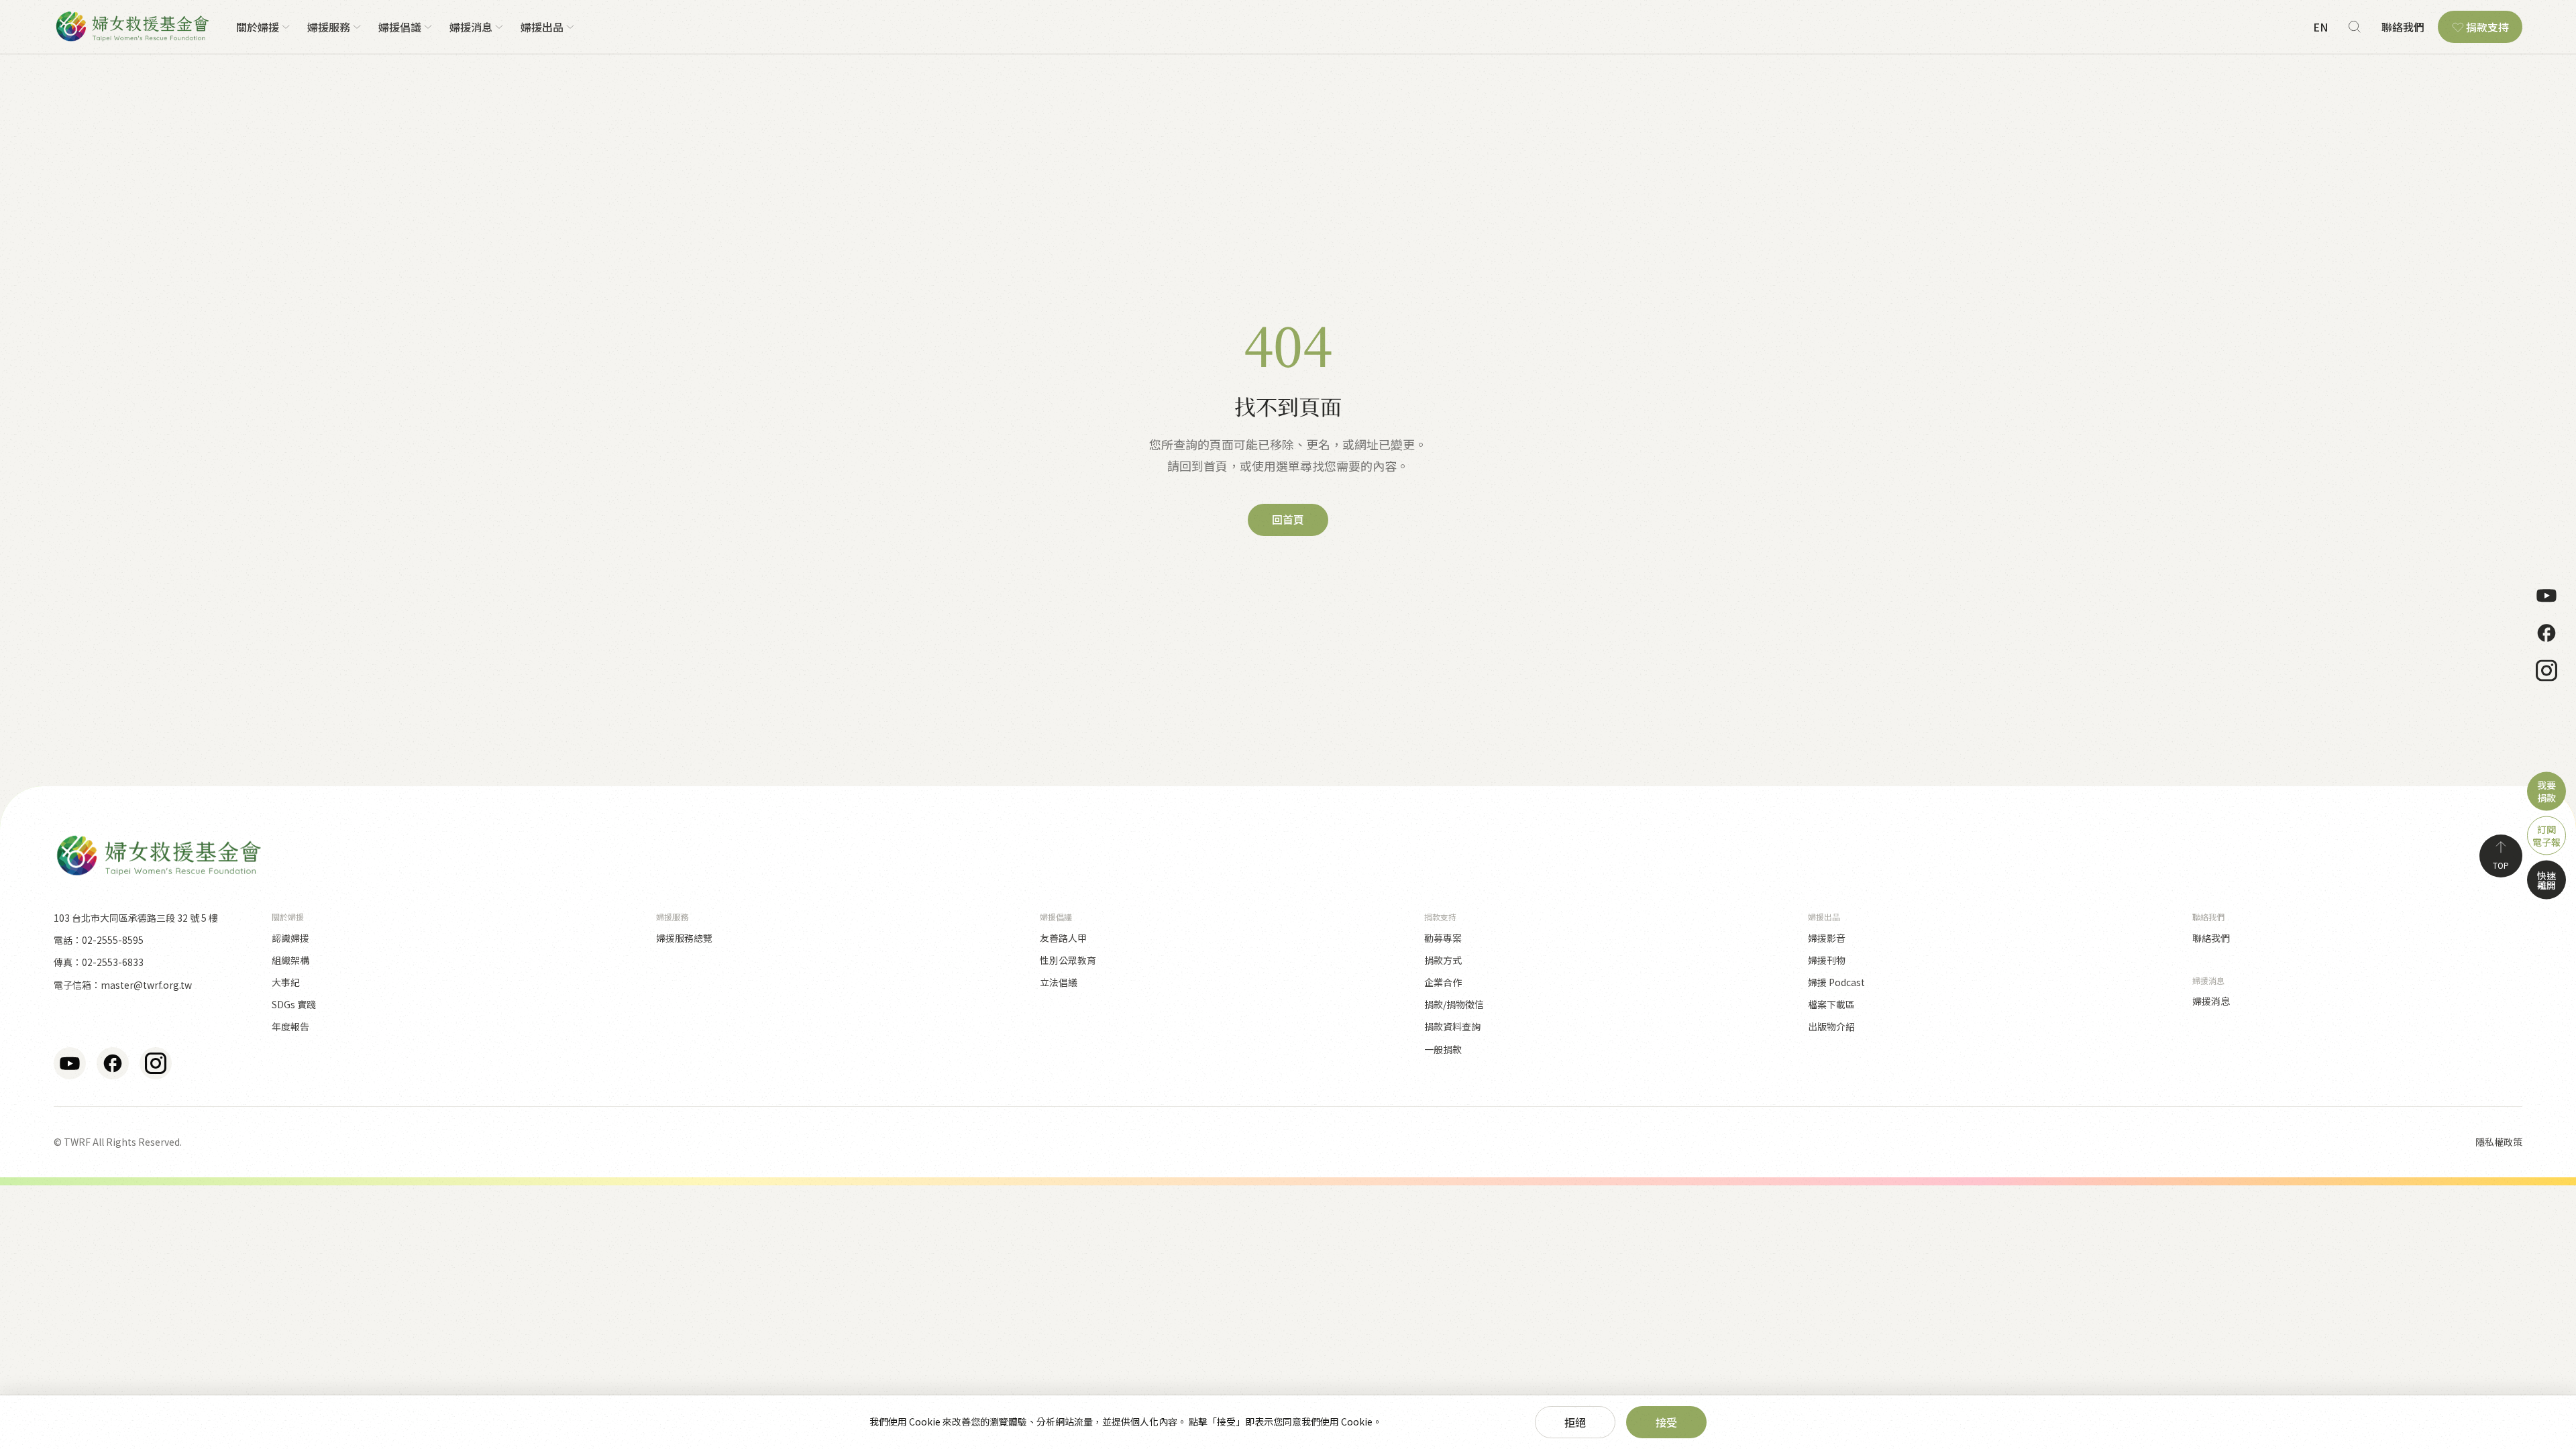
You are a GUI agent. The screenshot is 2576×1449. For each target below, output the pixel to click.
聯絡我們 (2403, 27)
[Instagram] (2546, 671)
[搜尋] (2355, 27)
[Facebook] (2546, 633)
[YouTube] (2546, 596)
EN (2320, 27)
